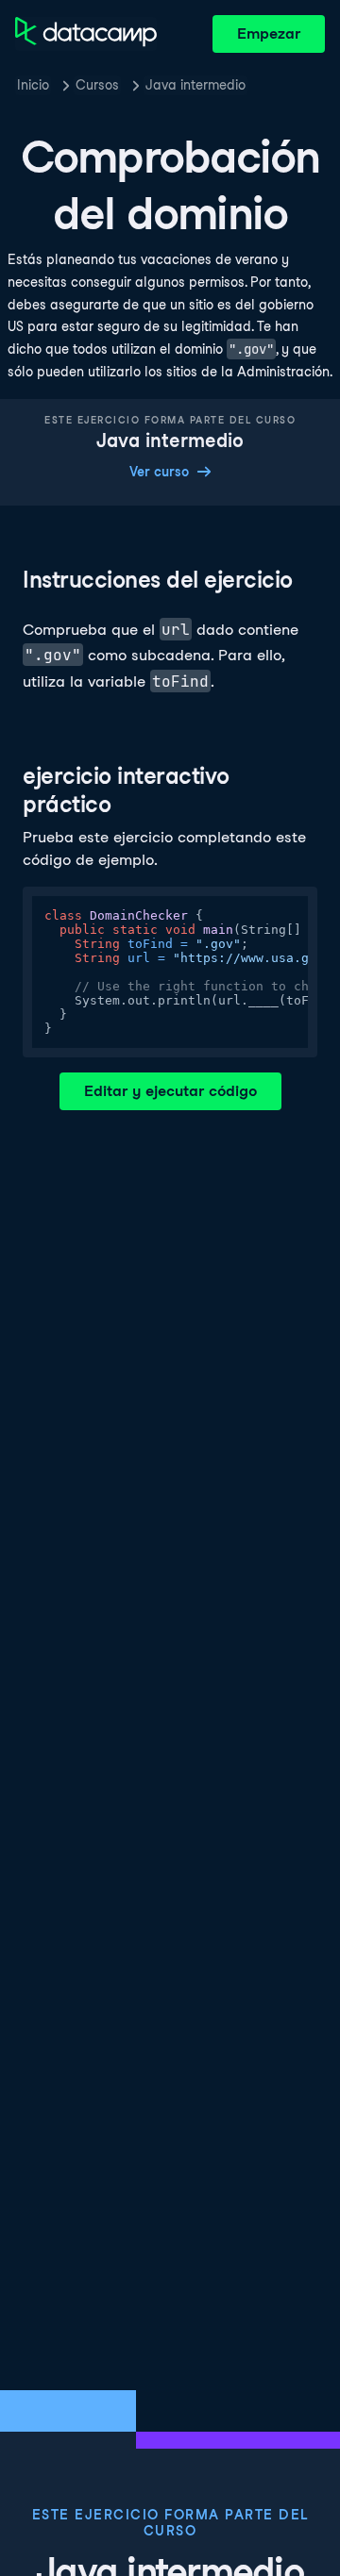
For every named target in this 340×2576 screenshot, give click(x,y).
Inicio (33, 85)
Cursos (97, 85)
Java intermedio (195, 85)
